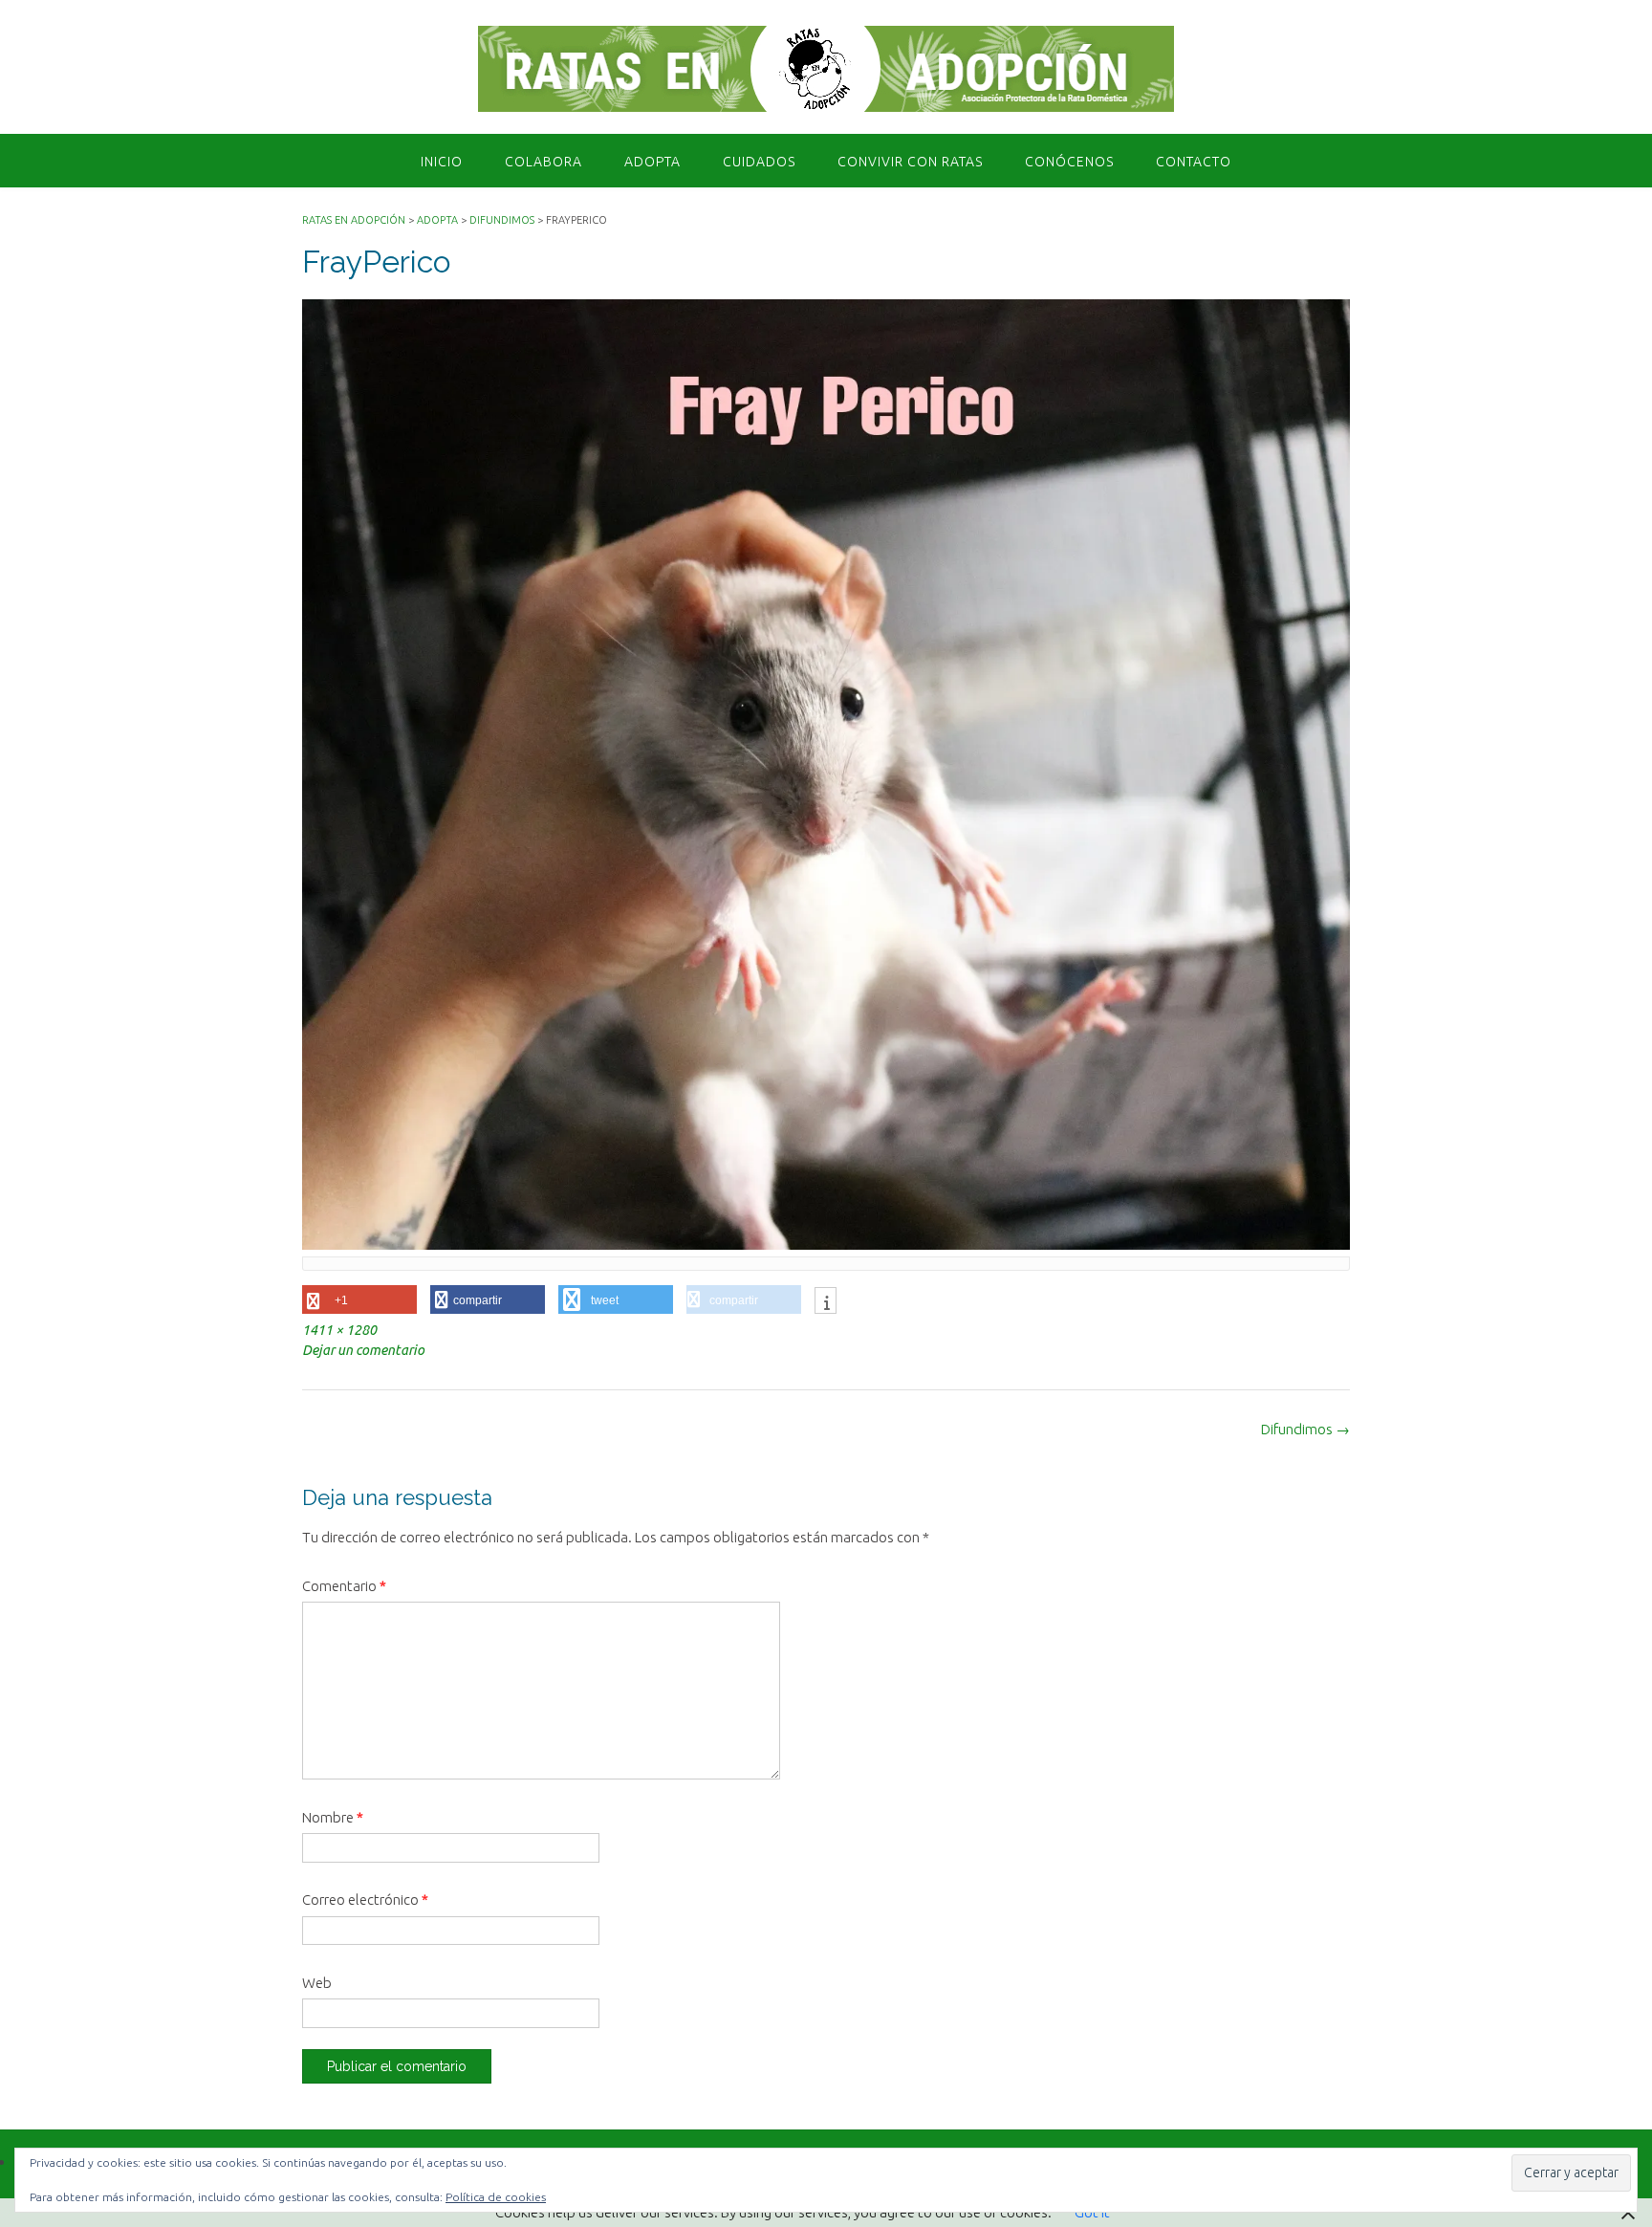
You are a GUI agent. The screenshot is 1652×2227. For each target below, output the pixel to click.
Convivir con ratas (910, 162)
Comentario (344, 1586)
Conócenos (1069, 162)
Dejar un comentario (363, 1350)
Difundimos (1305, 1429)
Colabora (543, 162)
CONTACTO (1194, 162)
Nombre (333, 1817)
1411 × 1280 (339, 1330)
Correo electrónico (365, 1899)
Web (317, 1983)
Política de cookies (496, 2197)
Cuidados (759, 162)
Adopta (652, 162)
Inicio (442, 162)
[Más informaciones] (826, 1302)
